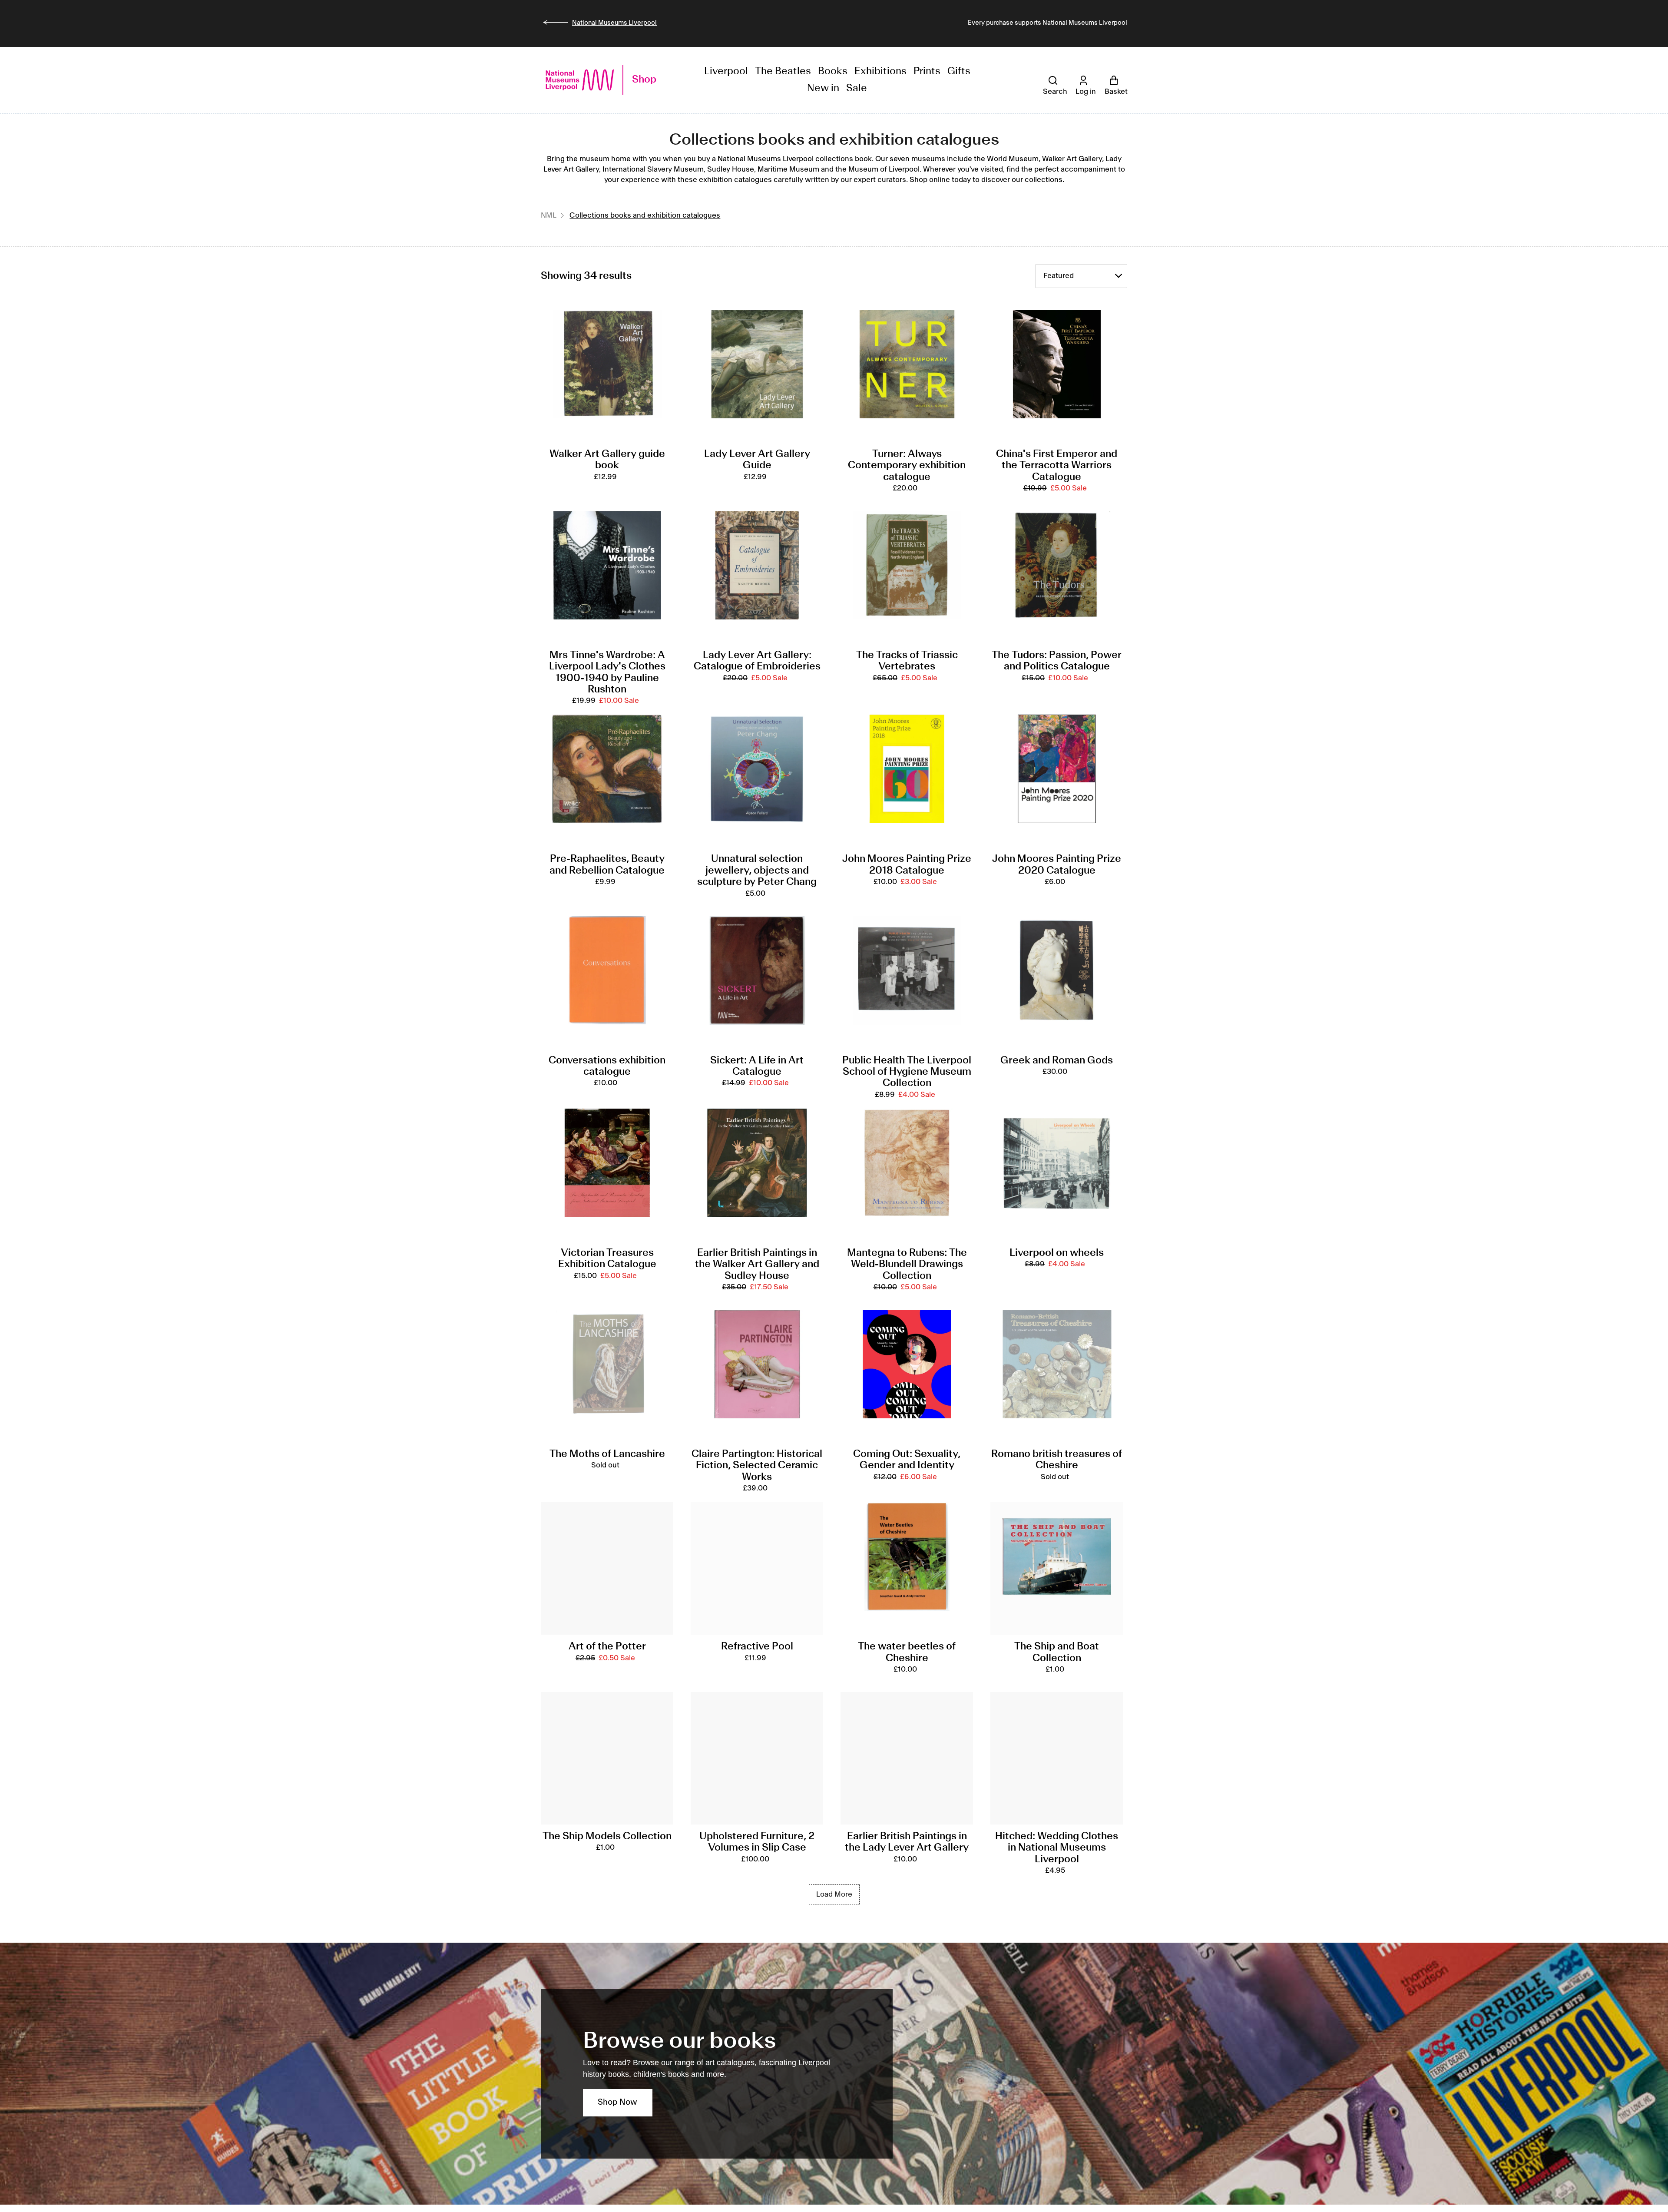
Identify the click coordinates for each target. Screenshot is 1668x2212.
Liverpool (726, 71)
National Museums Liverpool (614, 23)
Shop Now (617, 2103)
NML (549, 215)
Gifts (959, 71)
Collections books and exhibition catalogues (645, 215)
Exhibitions (880, 71)
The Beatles (783, 71)
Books (833, 71)
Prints (927, 71)
